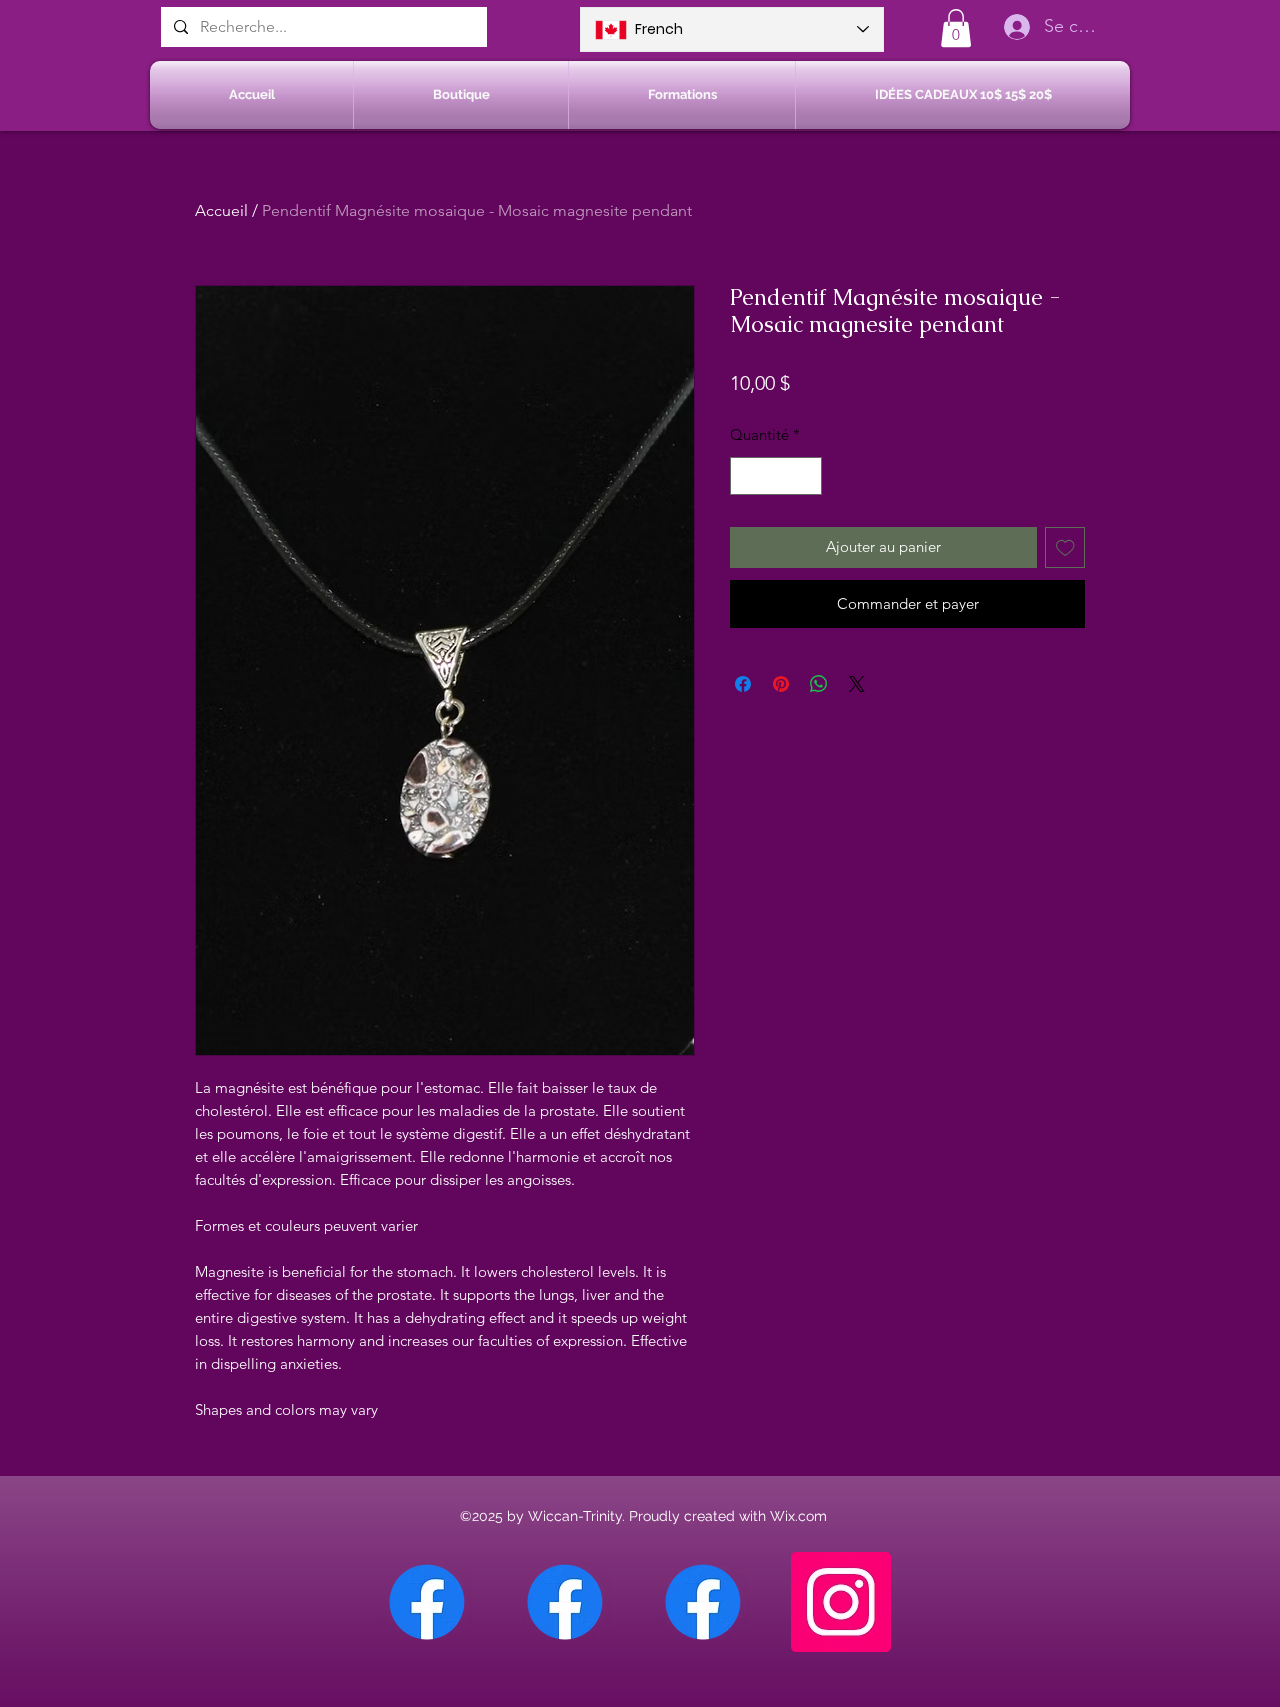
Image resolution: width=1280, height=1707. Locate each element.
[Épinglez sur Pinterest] (781, 684)
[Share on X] (857, 684)
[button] (956, 28)
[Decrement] (746, 476)
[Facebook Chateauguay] (427, 1602)
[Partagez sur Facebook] (743, 684)
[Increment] (806, 476)
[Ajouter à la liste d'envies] (1065, 547)
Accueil (221, 210)
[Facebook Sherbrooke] (565, 1602)
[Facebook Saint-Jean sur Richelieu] (703, 1602)
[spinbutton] (776, 476)
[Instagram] (841, 1602)
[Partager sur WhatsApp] (819, 684)
